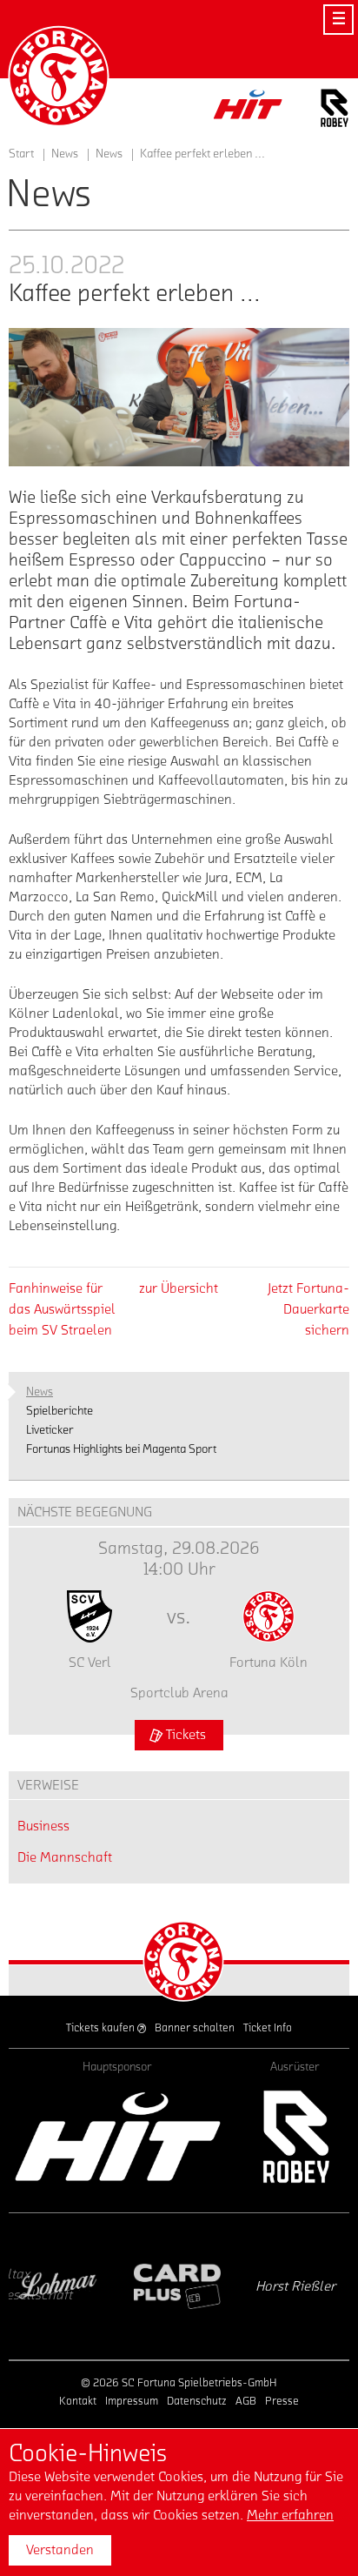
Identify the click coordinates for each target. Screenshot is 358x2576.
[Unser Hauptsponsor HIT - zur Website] (249, 109)
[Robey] (295, 2136)
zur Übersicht (179, 1288)
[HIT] (118, 2136)
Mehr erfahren (290, 2515)
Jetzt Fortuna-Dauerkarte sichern (308, 1309)
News (109, 154)
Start (21, 154)
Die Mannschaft (65, 1857)
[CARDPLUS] (88, 2286)
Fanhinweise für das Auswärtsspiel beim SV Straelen (62, 1309)
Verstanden (60, 2550)
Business (43, 1826)
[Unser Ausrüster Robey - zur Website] (335, 111)
